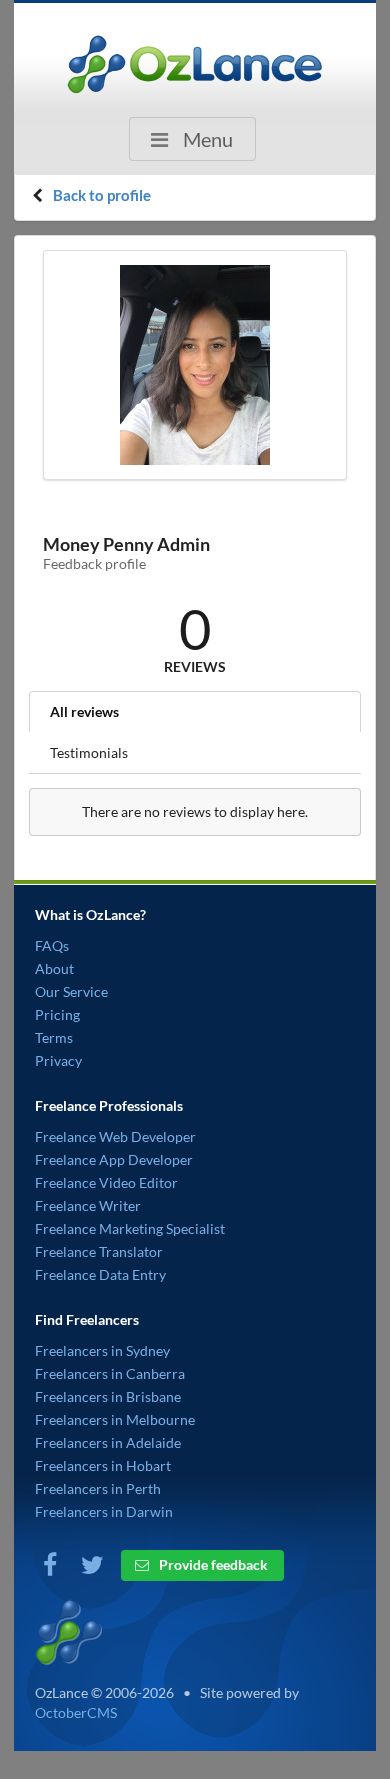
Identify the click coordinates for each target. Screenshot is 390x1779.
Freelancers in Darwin (104, 1511)
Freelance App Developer (114, 1159)
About (54, 968)
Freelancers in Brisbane (108, 1396)
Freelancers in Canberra (110, 1373)
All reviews (84, 711)
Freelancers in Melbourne (115, 1419)
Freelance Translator (99, 1251)
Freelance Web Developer (115, 1136)
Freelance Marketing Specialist (130, 1228)
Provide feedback (212, 1564)
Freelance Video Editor (106, 1182)
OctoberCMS (76, 1712)
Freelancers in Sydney (102, 1350)
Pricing (57, 1014)
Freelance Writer (88, 1205)
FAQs (52, 945)
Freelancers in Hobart (103, 1465)
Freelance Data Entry (100, 1274)
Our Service (71, 991)
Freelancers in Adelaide (108, 1442)
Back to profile (102, 195)
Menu (206, 139)
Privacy (58, 1060)
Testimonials (89, 752)
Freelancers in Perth (98, 1488)
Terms (54, 1037)
